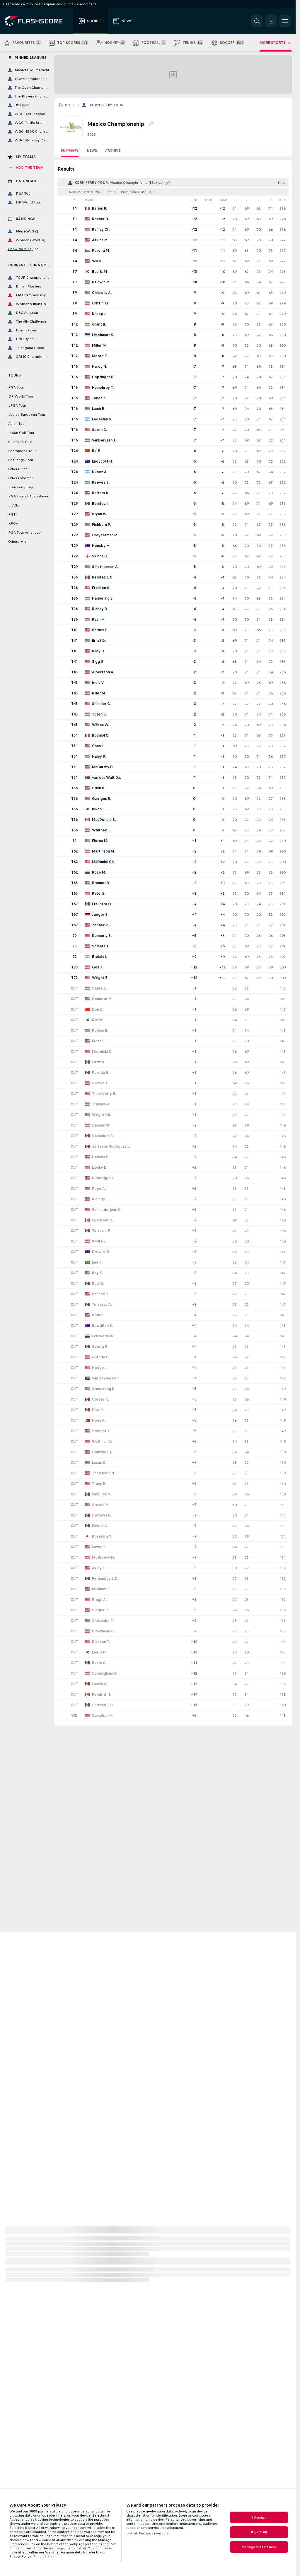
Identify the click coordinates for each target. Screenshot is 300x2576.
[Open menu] (285, 21)
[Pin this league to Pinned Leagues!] (151, 124)
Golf (70, 105)
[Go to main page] (38, 21)
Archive (113, 150)
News (92, 150)
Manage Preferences (259, 2547)
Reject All (259, 2532)
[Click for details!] (173, 208)
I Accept (259, 2517)
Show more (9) (20, 249)
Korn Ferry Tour (107, 105)
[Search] (257, 21)
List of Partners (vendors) (148, 2533)
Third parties (44, 2556)
